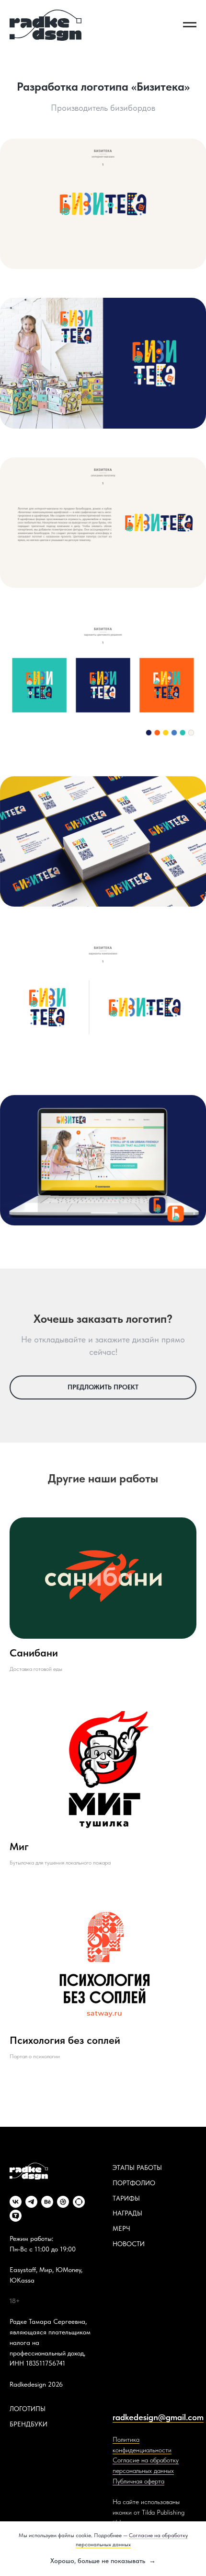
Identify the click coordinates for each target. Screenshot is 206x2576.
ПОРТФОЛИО (134, 2183)
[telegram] (31, 2202)
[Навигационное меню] (190, 25)
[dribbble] (63, 2202)
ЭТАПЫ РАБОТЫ (137, 2168)
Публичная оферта (138, 2481)
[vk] (16, 2202)
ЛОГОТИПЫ (28, 2409)
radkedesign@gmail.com (158, 2417)
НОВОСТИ (129, 2244)
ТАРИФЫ (126, 2198)
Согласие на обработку (146, 2460)
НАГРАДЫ (127, 2213)
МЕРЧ (121, 2228)
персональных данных (143, 2471)
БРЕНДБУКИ (29, 2424)
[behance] (47, 2202)
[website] (79, 2202)
